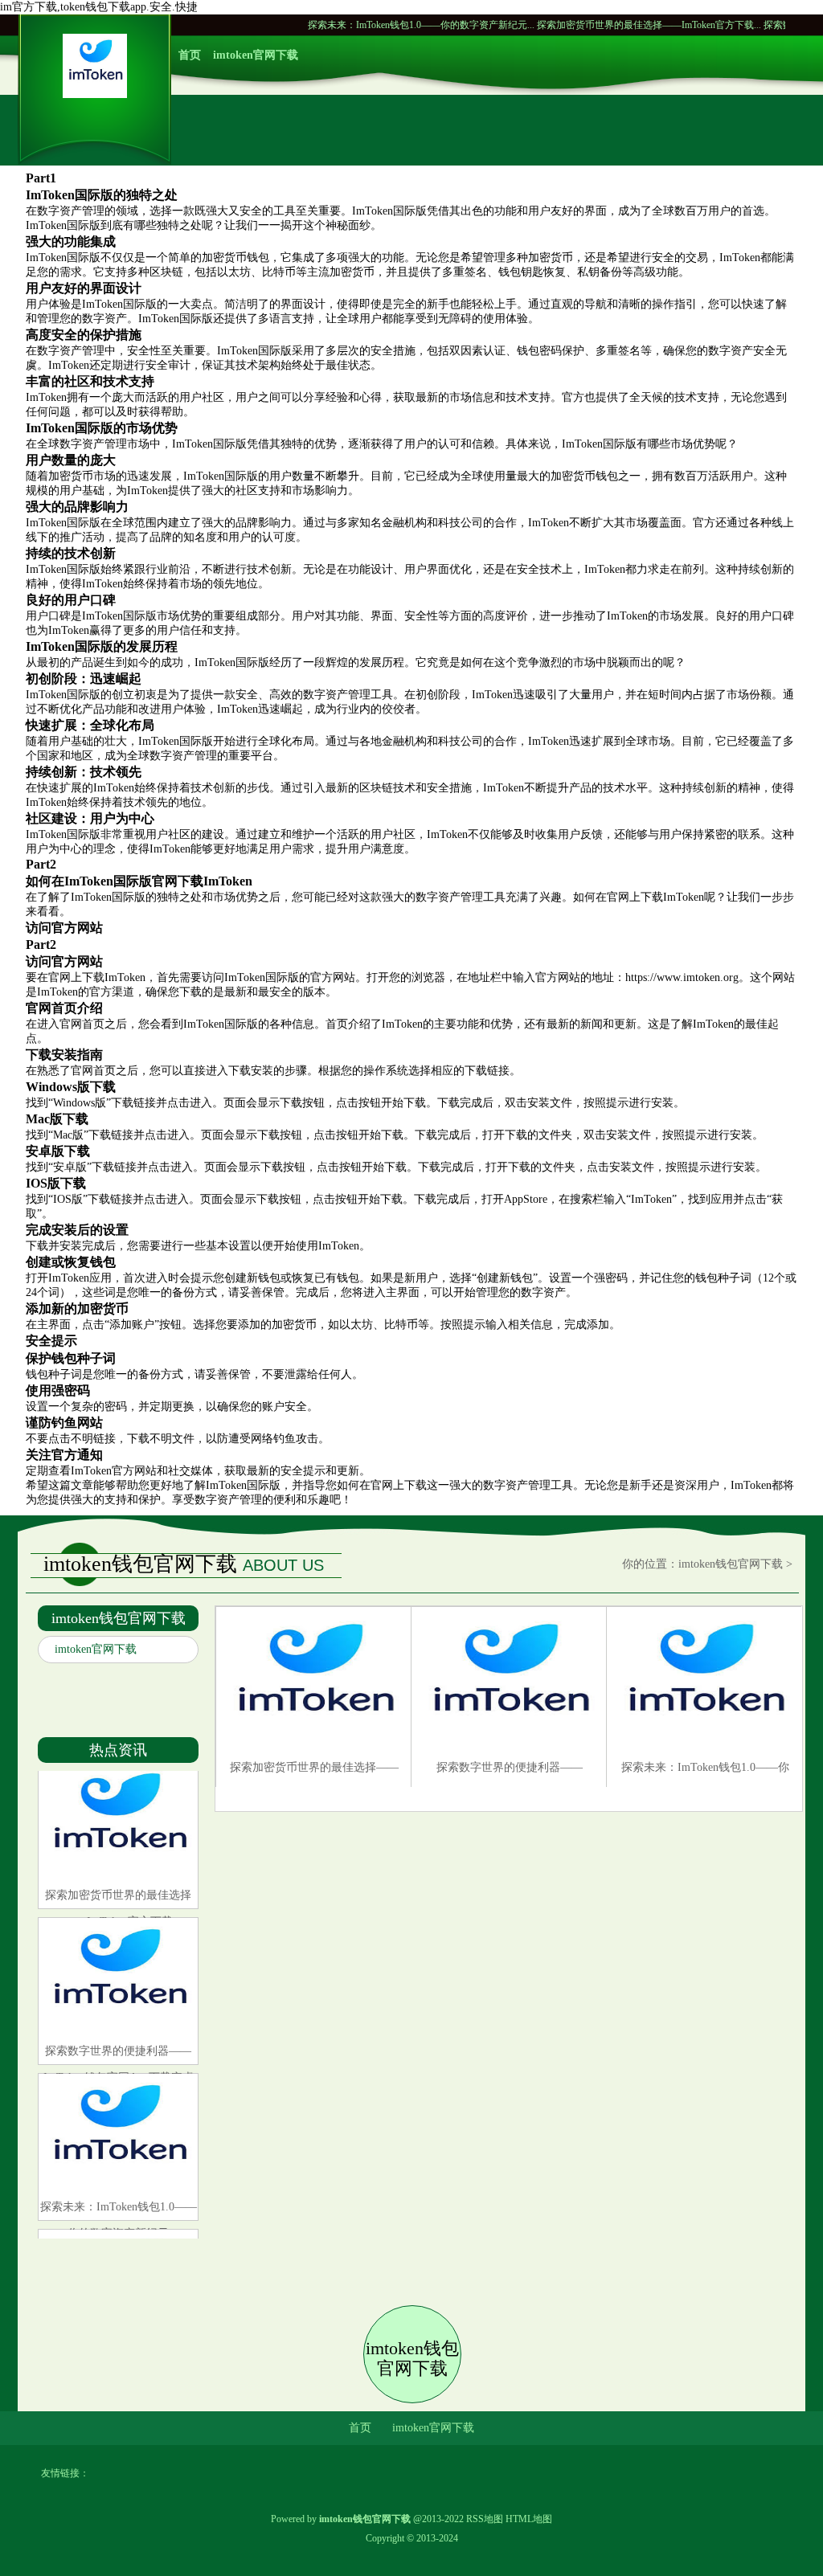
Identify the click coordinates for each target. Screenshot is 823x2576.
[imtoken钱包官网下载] (95, 94)
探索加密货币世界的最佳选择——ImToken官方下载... (587, 25)
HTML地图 (529, 2519)
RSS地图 (485, 2519)
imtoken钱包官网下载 (731, 1564)
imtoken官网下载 (256, 55)
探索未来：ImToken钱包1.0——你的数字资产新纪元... (359, 25)
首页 (190, 55)
